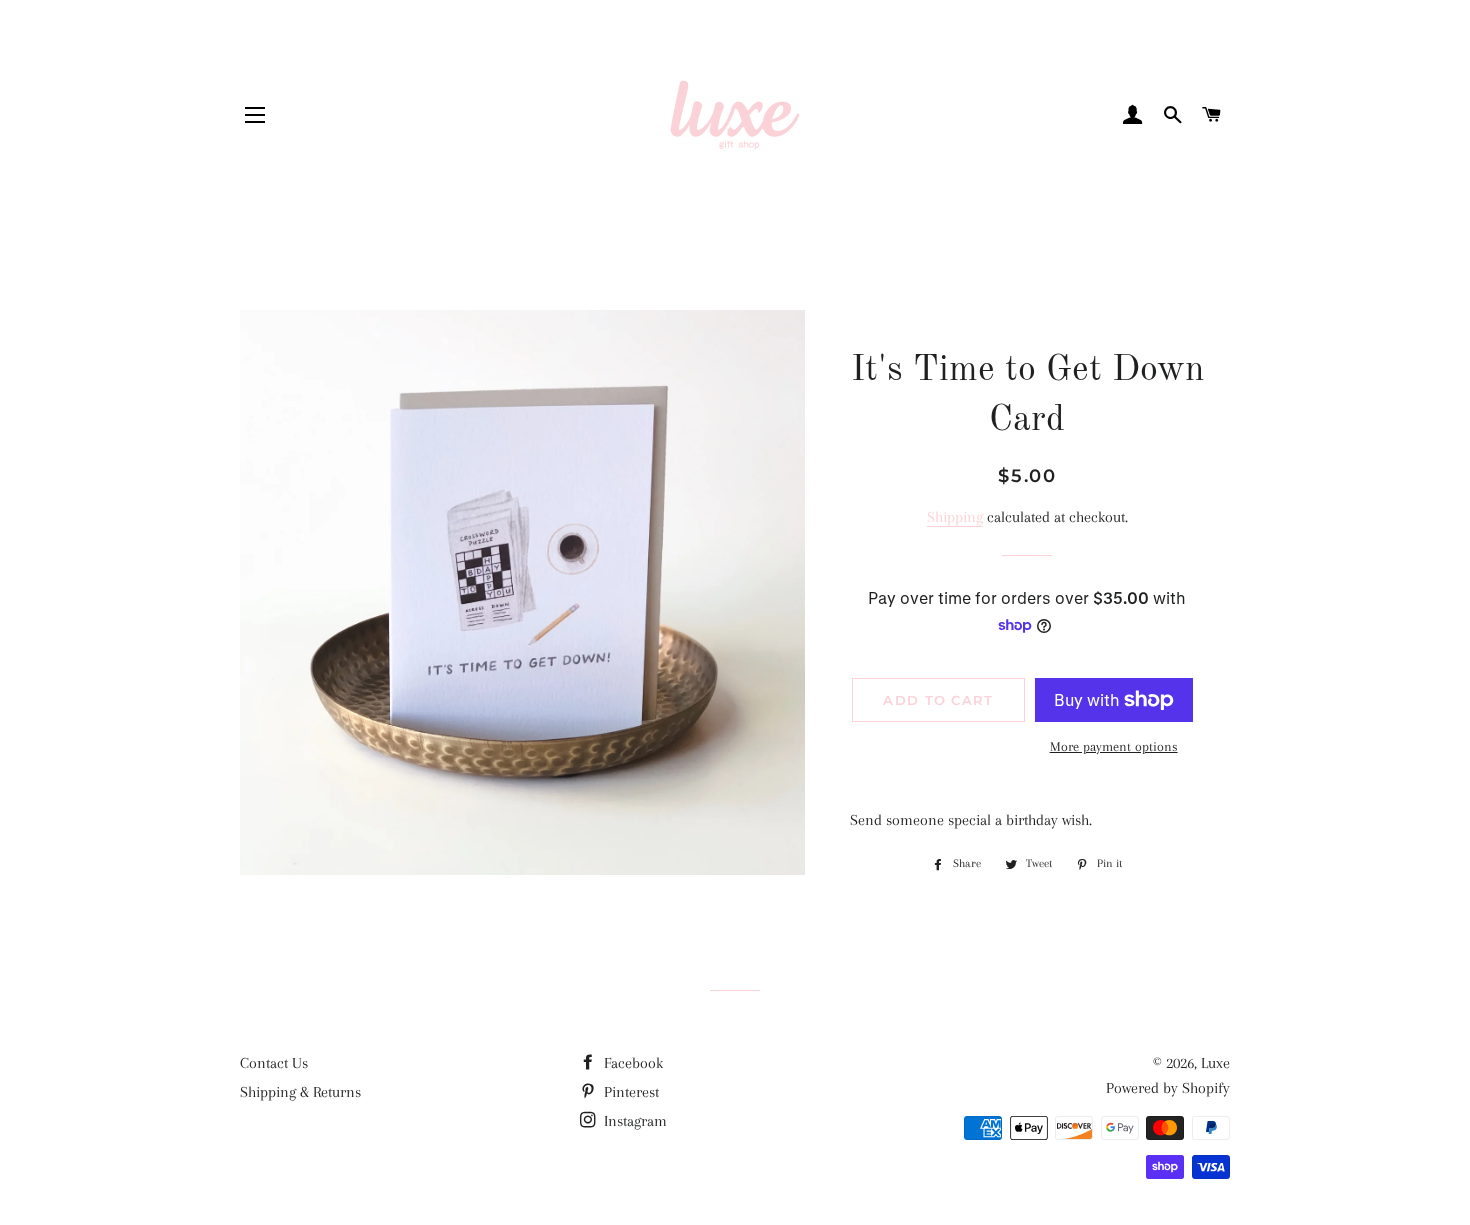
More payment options (1114, 746)
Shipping (955, 517)
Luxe (1215, 1063)
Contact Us (274, 1063)
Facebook (631, 1063)
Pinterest (629, 1092)
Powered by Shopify (1168, 1088)
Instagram (633, 1121)
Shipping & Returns (300, 1092)
